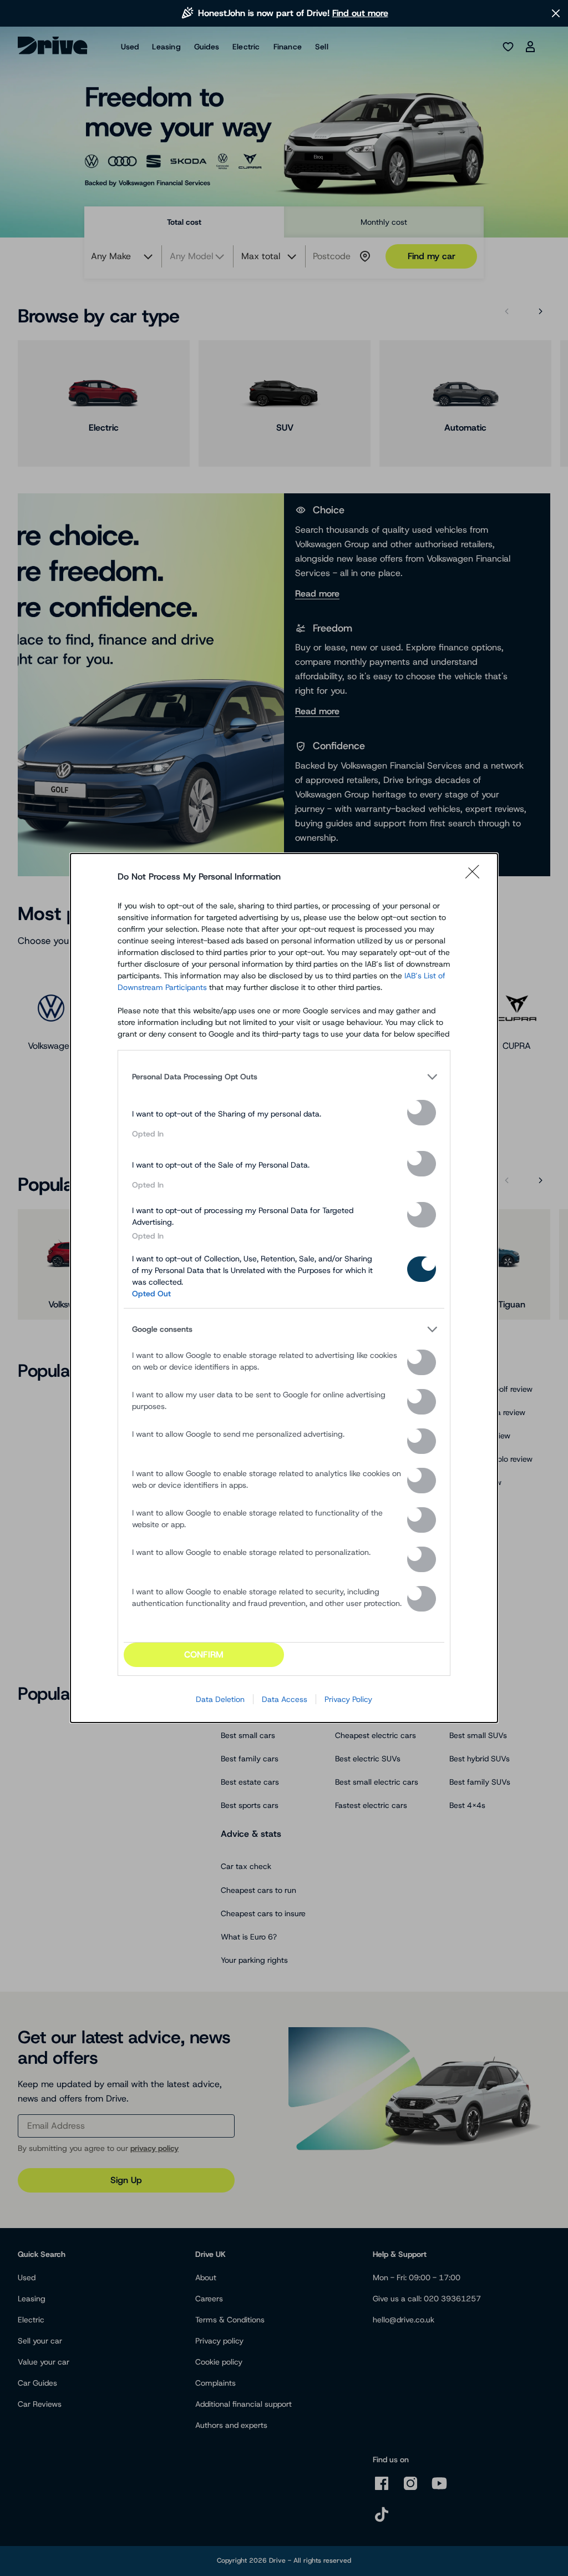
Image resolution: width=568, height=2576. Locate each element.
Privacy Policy (348, 1699)
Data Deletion (220, 1699)
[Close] (476, 877)
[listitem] (284, 1077)
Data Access (285, 1699)
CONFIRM (204, 1655)
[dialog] (284, 1288)
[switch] (422, 1113)
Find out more (360, 13)
